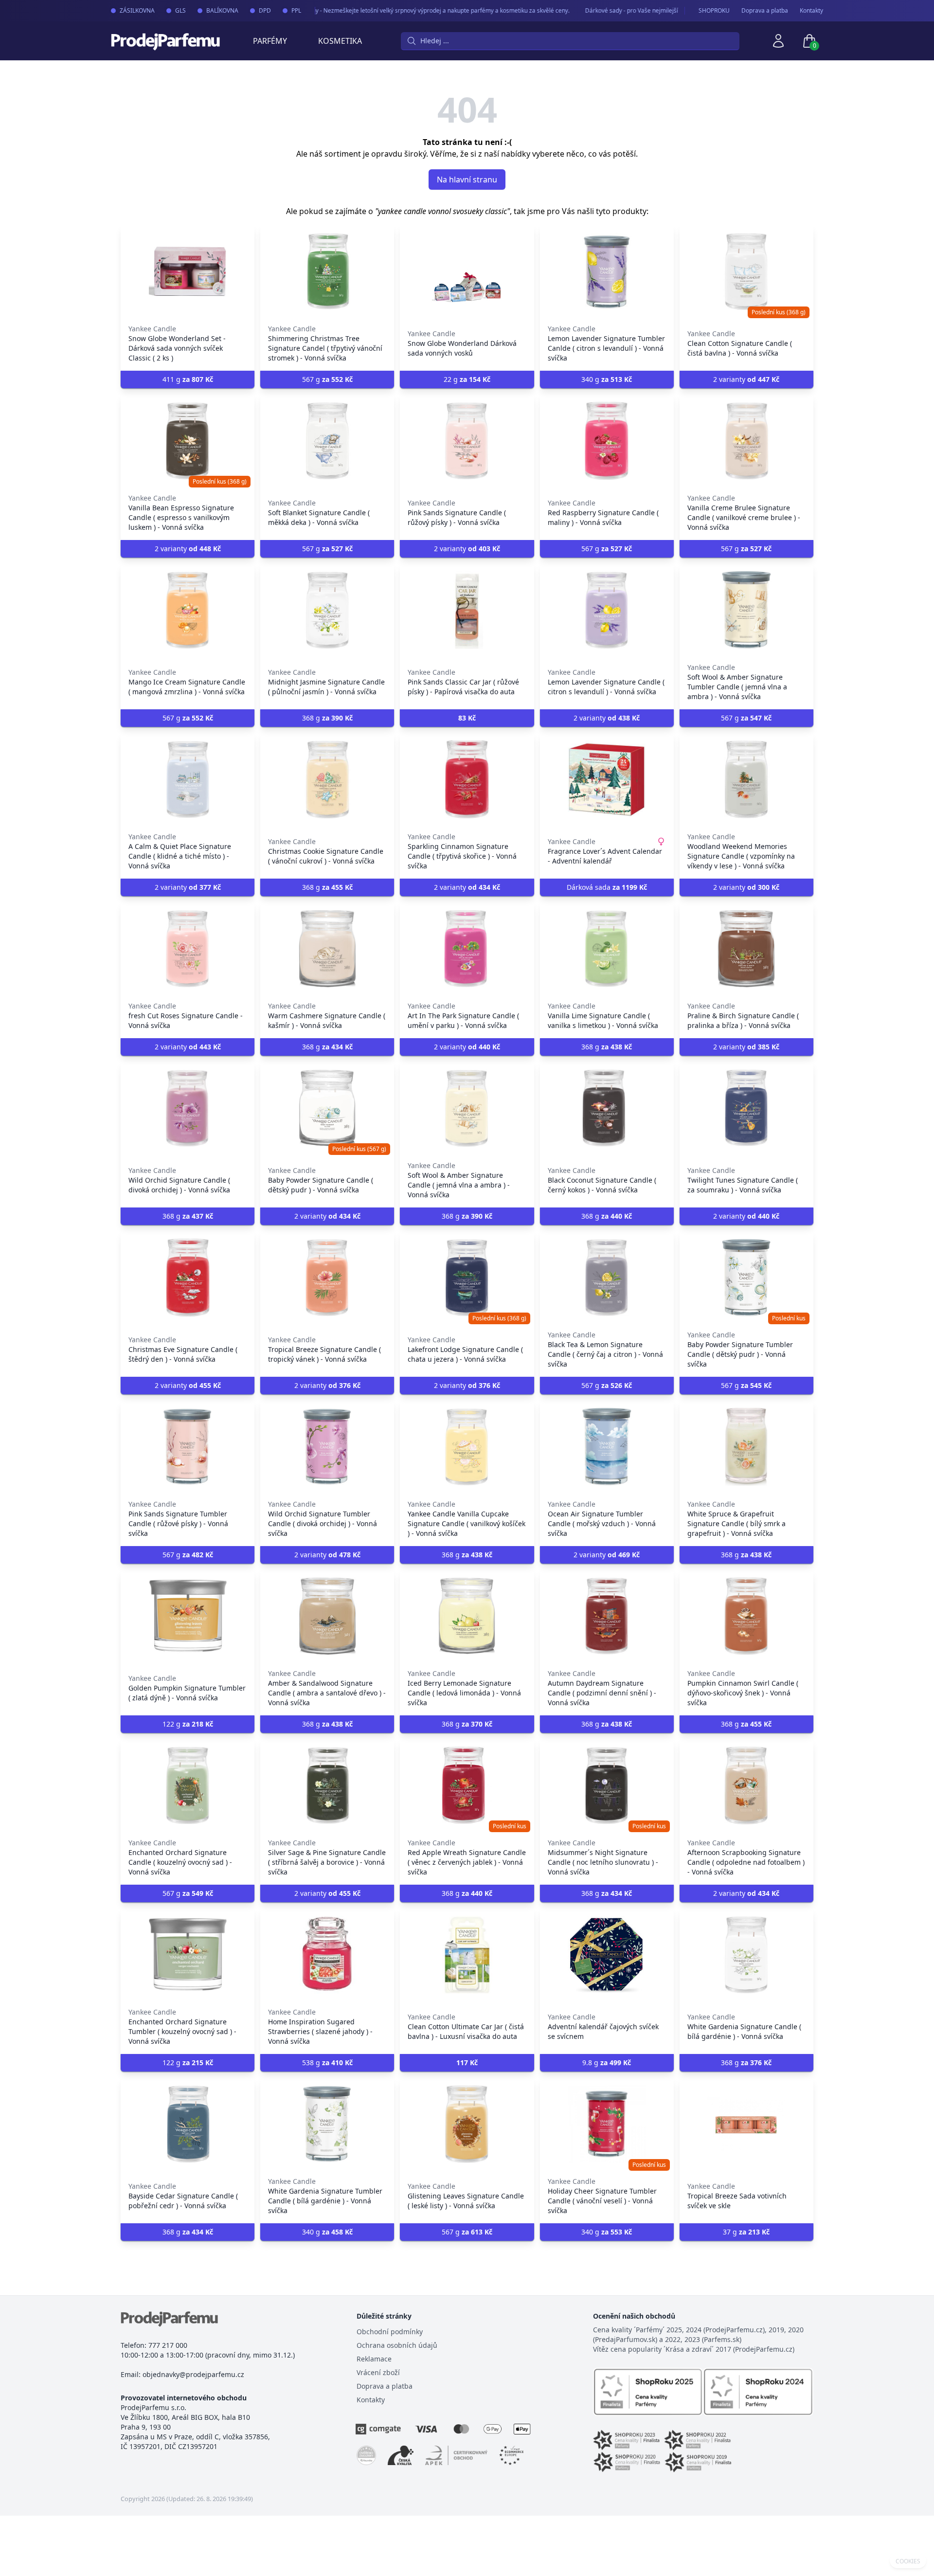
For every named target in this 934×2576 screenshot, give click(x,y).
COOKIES (908, 2561)
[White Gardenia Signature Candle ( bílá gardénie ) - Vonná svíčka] (746, 1955)
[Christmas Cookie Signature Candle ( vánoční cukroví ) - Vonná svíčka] (327, 779)
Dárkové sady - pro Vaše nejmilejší (602, 10)
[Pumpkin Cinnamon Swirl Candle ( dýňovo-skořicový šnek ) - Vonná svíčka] (746, 1616)
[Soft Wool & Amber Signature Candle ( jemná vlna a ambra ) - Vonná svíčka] (467, 1108)
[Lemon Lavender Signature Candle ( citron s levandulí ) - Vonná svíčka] (607, 610)
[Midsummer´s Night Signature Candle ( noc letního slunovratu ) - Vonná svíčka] (607, 1785)
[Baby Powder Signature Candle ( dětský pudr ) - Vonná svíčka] (327, 1108)
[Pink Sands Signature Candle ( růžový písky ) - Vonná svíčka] (467, 441)
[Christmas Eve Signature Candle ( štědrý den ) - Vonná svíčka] (188, 1278)
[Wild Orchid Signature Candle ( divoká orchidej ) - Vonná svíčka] (188, 1108)
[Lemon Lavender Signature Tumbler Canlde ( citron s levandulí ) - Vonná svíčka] (607, 271)
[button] (467, 718)
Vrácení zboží (378, 2372)
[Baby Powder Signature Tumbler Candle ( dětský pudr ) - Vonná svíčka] (746, 1278)
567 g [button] (327, 379)
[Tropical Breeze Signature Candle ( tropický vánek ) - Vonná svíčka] (327, 1278)
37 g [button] (746, 2232)
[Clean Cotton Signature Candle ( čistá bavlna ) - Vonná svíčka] (746, 271)
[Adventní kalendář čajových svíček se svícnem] (607, 1955)
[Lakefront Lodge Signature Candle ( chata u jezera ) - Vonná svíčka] (467, 1278)
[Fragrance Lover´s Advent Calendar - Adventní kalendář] (607, 779)
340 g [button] (607, 379)
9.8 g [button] (607, 2063)
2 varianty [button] (746, 379)
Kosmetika (340, 41)
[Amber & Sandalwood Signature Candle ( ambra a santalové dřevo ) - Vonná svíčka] (327, 1616)
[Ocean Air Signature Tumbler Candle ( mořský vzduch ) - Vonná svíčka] (607, 1447)
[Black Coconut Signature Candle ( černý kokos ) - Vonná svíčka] (607, 1108)
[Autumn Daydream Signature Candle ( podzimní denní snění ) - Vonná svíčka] (607, 1616)
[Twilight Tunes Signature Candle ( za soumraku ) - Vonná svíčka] (746, 1108)
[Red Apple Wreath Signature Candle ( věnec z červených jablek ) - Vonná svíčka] (467, 1785)
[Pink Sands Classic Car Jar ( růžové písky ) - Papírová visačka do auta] (467, 610)
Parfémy (270, 41)
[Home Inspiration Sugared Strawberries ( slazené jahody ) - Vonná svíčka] (327, 1955)
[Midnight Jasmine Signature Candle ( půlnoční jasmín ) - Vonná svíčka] (327, 610)
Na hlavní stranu (467, 180)
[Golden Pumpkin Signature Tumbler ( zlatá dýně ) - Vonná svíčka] (188, 1616)
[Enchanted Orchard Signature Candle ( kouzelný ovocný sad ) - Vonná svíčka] (188, 1785)
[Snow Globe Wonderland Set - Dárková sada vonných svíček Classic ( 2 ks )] (188, 271)
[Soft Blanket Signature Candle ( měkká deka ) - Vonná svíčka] (327, 441)
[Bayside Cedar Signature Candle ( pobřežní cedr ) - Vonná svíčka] (188, 2124)
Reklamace (374, 2359)
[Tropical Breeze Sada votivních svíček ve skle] (746, 2124)
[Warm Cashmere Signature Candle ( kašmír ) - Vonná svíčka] (327, 949)
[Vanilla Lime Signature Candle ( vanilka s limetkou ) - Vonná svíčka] (607, 949)
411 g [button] (188, 379)
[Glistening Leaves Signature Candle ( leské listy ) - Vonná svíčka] (467, 2124)
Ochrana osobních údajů (397, 2345)
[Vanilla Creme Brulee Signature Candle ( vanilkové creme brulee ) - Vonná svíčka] (746, 441)
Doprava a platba (765, 11)
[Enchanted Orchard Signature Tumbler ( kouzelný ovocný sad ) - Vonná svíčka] (188, 1955)
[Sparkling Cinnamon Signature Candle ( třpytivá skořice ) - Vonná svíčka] (467, 779)
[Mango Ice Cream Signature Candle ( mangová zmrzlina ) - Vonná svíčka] (188, 610)
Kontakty (811, 11)
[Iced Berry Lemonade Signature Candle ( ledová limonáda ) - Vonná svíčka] (467, 1616)
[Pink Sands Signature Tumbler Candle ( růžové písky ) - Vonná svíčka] (188, 1447)
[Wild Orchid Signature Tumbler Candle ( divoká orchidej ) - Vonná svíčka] (327, 1447)
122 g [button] (188, 1724)
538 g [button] (327, 2063)
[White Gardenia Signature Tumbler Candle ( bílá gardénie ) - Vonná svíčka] (327, 2124)
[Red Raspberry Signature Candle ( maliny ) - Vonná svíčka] (607, 441)
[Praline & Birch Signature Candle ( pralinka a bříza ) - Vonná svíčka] (746, 949)
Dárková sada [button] (607, 887)
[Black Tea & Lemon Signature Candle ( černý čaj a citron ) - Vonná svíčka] (607, 1278)
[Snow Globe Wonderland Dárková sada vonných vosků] (467, 271)
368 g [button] (327, 718)
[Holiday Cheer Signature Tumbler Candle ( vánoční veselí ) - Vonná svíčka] (607, 2124)
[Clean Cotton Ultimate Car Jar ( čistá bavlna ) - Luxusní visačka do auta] (467, 1955)
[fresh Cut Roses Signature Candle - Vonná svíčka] (188, 949)
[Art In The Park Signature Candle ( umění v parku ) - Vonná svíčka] (467, 949)
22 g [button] (467, 379)
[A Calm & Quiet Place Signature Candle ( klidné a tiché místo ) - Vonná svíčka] (188, 779)
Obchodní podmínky (390, 2332)
